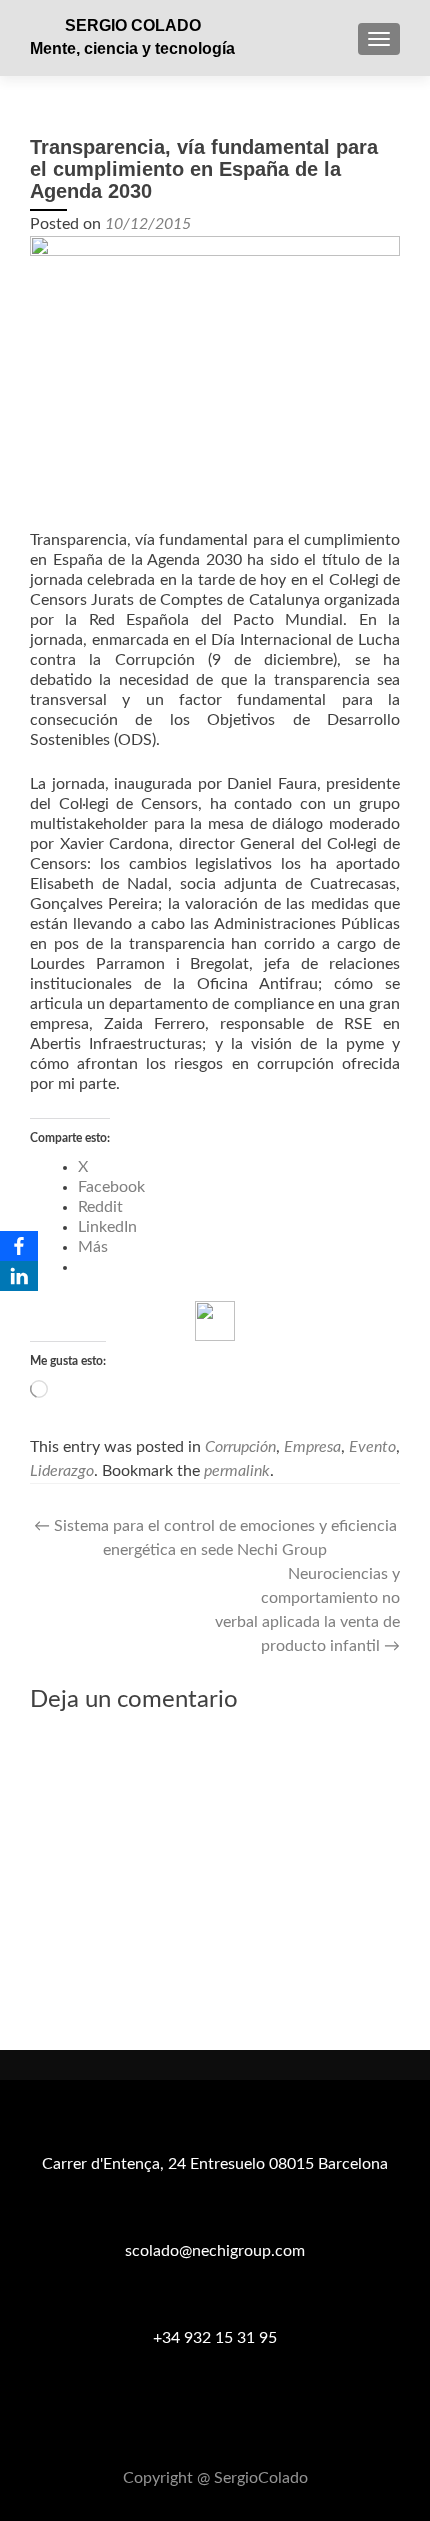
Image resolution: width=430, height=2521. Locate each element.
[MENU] (379, 39)
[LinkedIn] (19, 1276)
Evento (372, 1447)
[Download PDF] (215, 1321)
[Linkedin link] (239, 2429)
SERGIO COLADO (133, 25)
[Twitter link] (215, 2429)
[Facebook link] (191, 2429)
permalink (237, 1471)
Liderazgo (62, 1471)
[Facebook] (19, 1246)
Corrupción (240, 1447)
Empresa (312, 1447)
